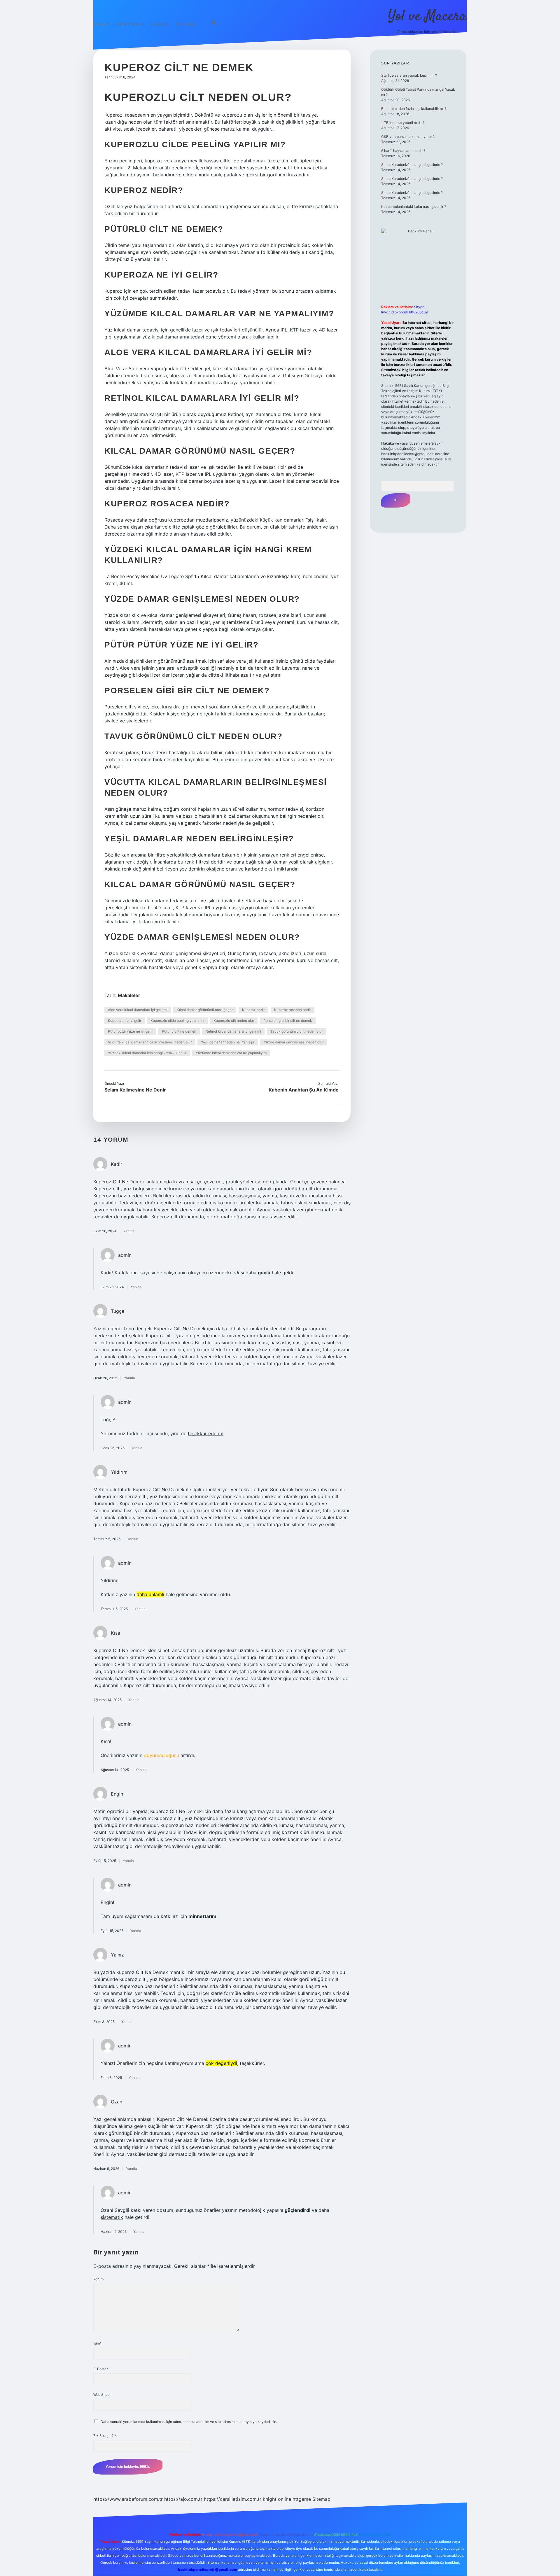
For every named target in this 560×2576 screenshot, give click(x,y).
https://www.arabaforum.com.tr (128, 2499)
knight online (277, 2499)
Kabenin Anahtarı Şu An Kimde (304, 1090)
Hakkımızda (186, 24)
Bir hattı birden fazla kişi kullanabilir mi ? (414, 109)
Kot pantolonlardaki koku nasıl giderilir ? (414, 207)
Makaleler (129, 995)
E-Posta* (101, 2369)
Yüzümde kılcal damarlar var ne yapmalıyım (231, 1053)
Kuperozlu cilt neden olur (234, 1021)
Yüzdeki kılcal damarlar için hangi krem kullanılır (147, 1053)
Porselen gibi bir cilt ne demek (288, 1021)
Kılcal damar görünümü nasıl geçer (205, 1010)
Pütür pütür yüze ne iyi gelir (130, 1031)
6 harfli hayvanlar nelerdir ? (403, 151)
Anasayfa (101, 24)
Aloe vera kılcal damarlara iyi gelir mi (138, 1010)
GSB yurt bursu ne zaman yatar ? (408, 137)
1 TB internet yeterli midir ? (403, 123)
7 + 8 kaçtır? (105, 2436)
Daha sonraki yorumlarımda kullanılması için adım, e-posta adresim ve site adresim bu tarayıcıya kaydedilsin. (189, 2422)
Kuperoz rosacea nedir (293, 1010)
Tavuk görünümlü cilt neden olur (296, 1031)
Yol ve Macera (427, 17)
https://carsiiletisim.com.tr (233, 2499)
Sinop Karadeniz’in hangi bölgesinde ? (412, 165)
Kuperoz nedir (253, 1010)
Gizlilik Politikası (129, 24)
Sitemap (321, 2499)
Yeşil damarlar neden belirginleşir (228, 1042)
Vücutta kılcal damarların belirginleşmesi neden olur (150, 1042)
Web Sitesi (102, 2395)
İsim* (97, 2343)
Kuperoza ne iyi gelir (125, 1021)
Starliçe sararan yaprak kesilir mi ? (409, 75)
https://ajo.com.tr (183, 2499)
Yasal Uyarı (159, 24)
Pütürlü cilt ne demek (179, 1031)
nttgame (302, 2499)
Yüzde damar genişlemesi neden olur (294, 1042)
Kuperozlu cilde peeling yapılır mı (177, 1021)
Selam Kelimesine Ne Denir (135, 1090)
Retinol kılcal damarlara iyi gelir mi (233, 1031)
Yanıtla (129, 1231)
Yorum (98, 2279)
